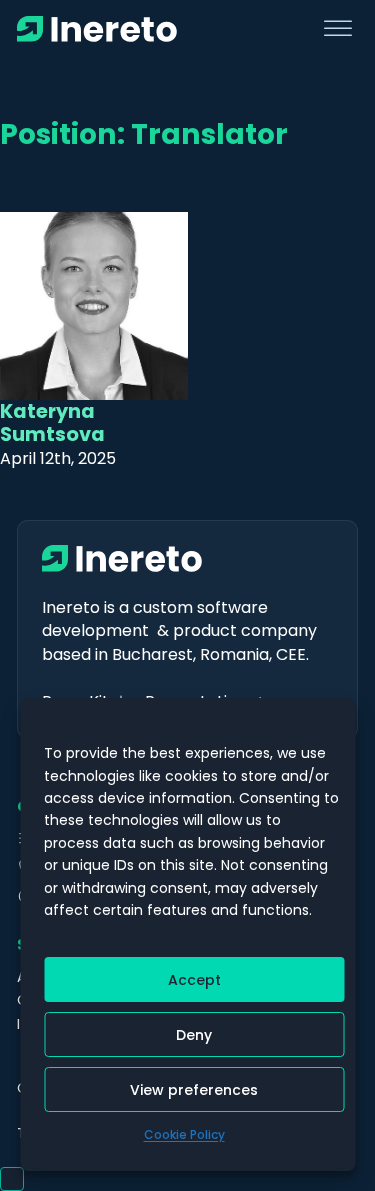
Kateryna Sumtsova (52, 423)
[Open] (338, 29)
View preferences (194, 1090)
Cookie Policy (184, 1134)
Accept (194, 980)
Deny (194, 1035)
